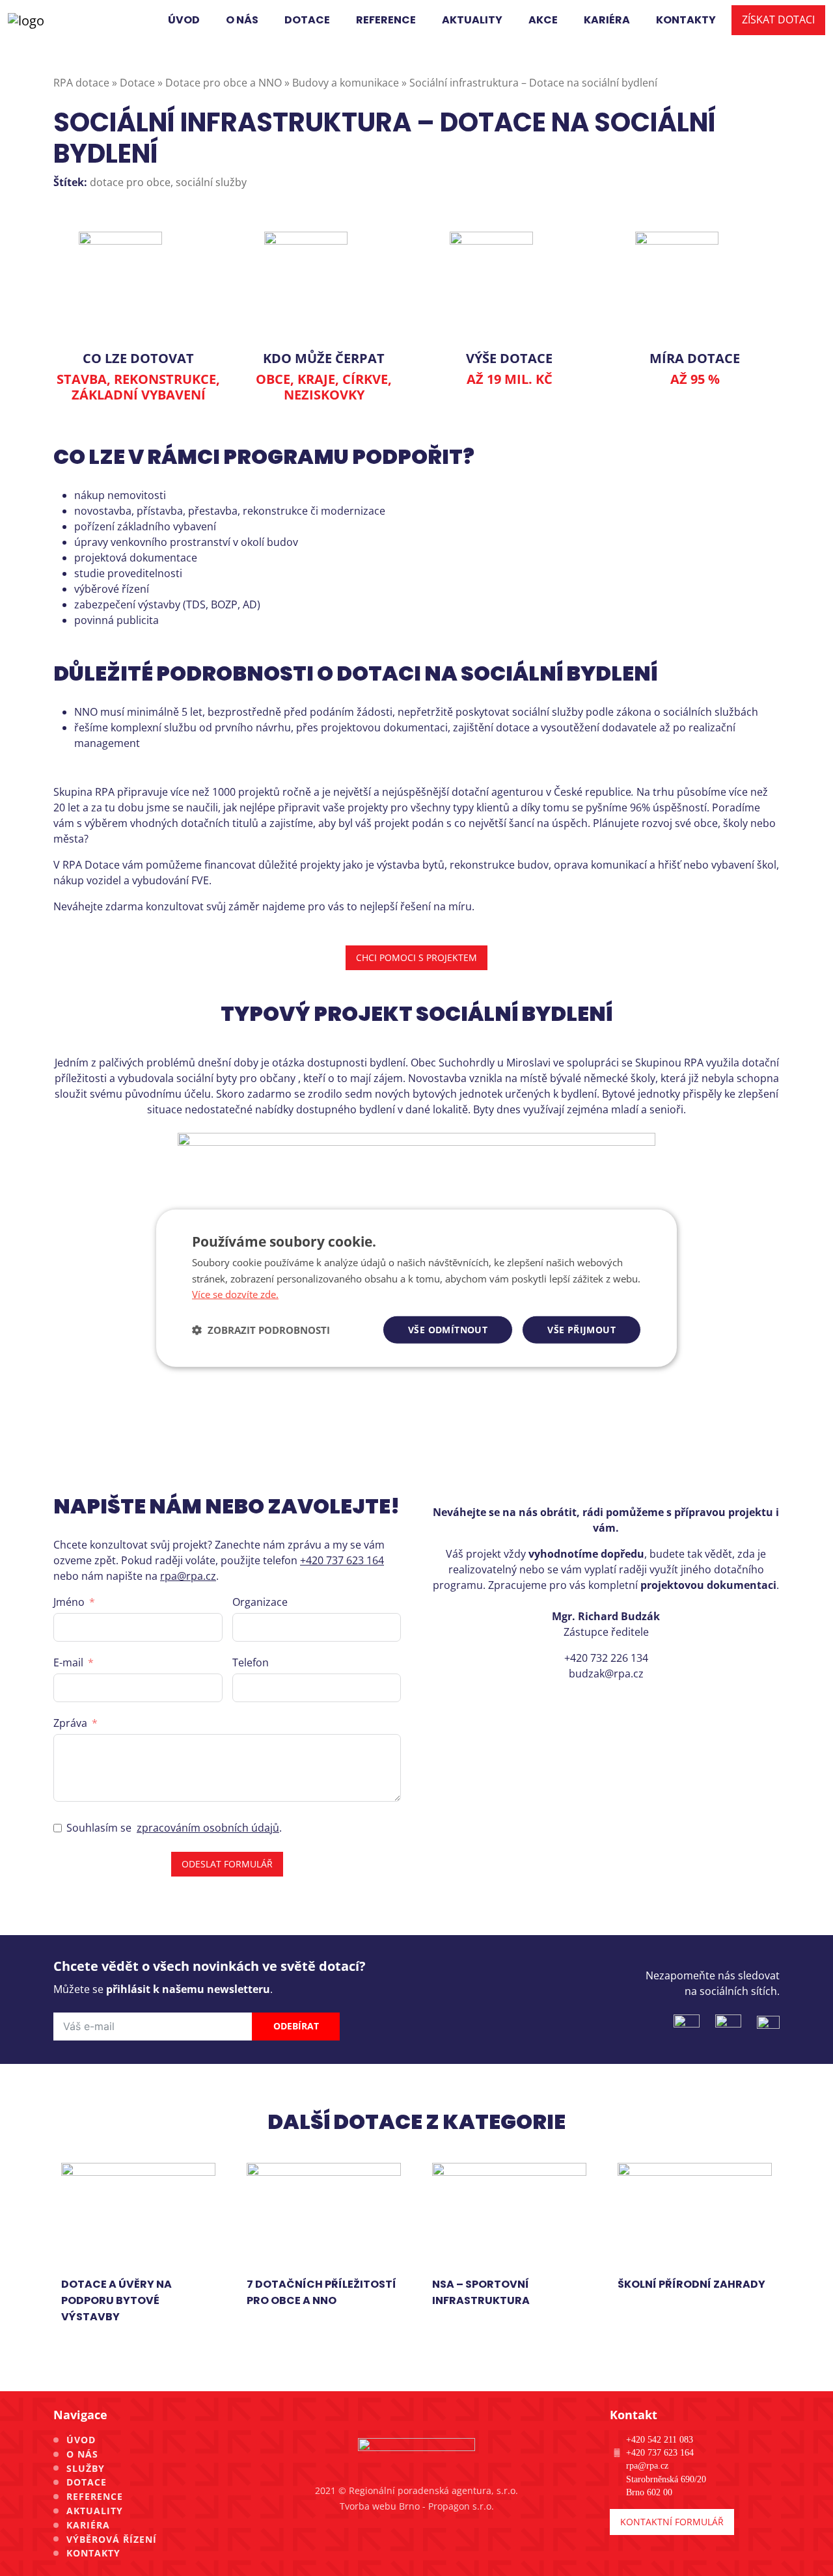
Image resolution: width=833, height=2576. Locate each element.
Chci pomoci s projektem (416, 957)
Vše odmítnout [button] (448, 1330)
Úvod (81, 2440)
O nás (82, 2454)
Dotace (87, 2482)
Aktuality (95, 2511)
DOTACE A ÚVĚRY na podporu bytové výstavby (116, 2300)
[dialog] (416, 1288)
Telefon (251, 1662)
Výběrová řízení (112, 2539)
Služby (86, 2468)
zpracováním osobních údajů (208, 1828)
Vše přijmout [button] (581, 1330)
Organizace (260, 1602)
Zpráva (70, 1723)
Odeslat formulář (227, 1864)
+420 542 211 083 (660, 2439)
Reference (95, 2496)
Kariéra (88, 2525)
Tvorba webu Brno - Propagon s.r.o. (417, 2506)
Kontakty (93, 2553)
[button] (261, 1330)
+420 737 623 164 (342, 1560)
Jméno (69, 1602)
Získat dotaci (778, 20)
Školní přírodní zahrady (691, 2284)
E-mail (68, 1662)
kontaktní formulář (672, 2522)
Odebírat (296, 2026)
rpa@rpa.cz (188, 1576)
